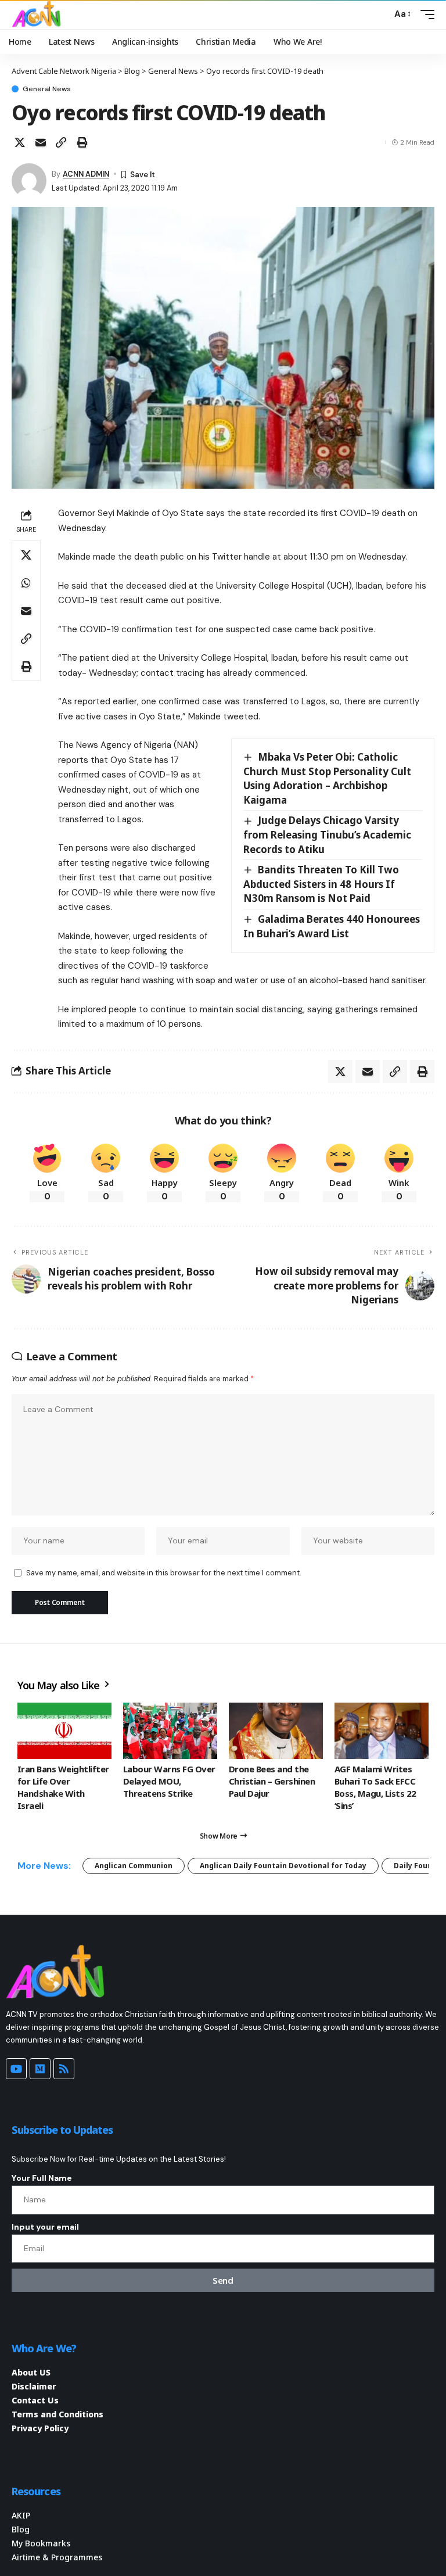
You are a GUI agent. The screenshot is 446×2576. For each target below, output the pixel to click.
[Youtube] (16, 2069)
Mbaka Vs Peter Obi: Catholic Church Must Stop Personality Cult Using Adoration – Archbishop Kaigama (327, 778)
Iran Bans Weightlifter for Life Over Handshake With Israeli (63, 1787)
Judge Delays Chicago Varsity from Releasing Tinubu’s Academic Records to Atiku (327, 834)
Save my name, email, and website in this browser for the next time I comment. (163, 1573)
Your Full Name (42, 2178)
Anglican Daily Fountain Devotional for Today (283, 1866)
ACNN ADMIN (86, 174)
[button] (380, 15)
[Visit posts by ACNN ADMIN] (29, 181)
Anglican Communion (134, 1866)
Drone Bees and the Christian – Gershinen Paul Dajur (272, 1781)
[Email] (41, 142)
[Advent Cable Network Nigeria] (38, 15)
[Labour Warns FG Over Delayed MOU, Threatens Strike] (170, 1731)
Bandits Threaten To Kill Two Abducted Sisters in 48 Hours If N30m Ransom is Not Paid (321, 884)
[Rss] (64, 2069)
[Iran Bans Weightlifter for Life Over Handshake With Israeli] (64, 1731)
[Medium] (40, 2069)
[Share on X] (20, 142)
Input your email (45, 2227)
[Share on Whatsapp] (26, 583)
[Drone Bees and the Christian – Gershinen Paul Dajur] (276, 1731)
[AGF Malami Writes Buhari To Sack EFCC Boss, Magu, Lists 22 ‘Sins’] (382, 1731)
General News (47, 89)
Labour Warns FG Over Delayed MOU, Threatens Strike (169, 1781)
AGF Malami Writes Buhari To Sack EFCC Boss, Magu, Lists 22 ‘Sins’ (375, 1787)
